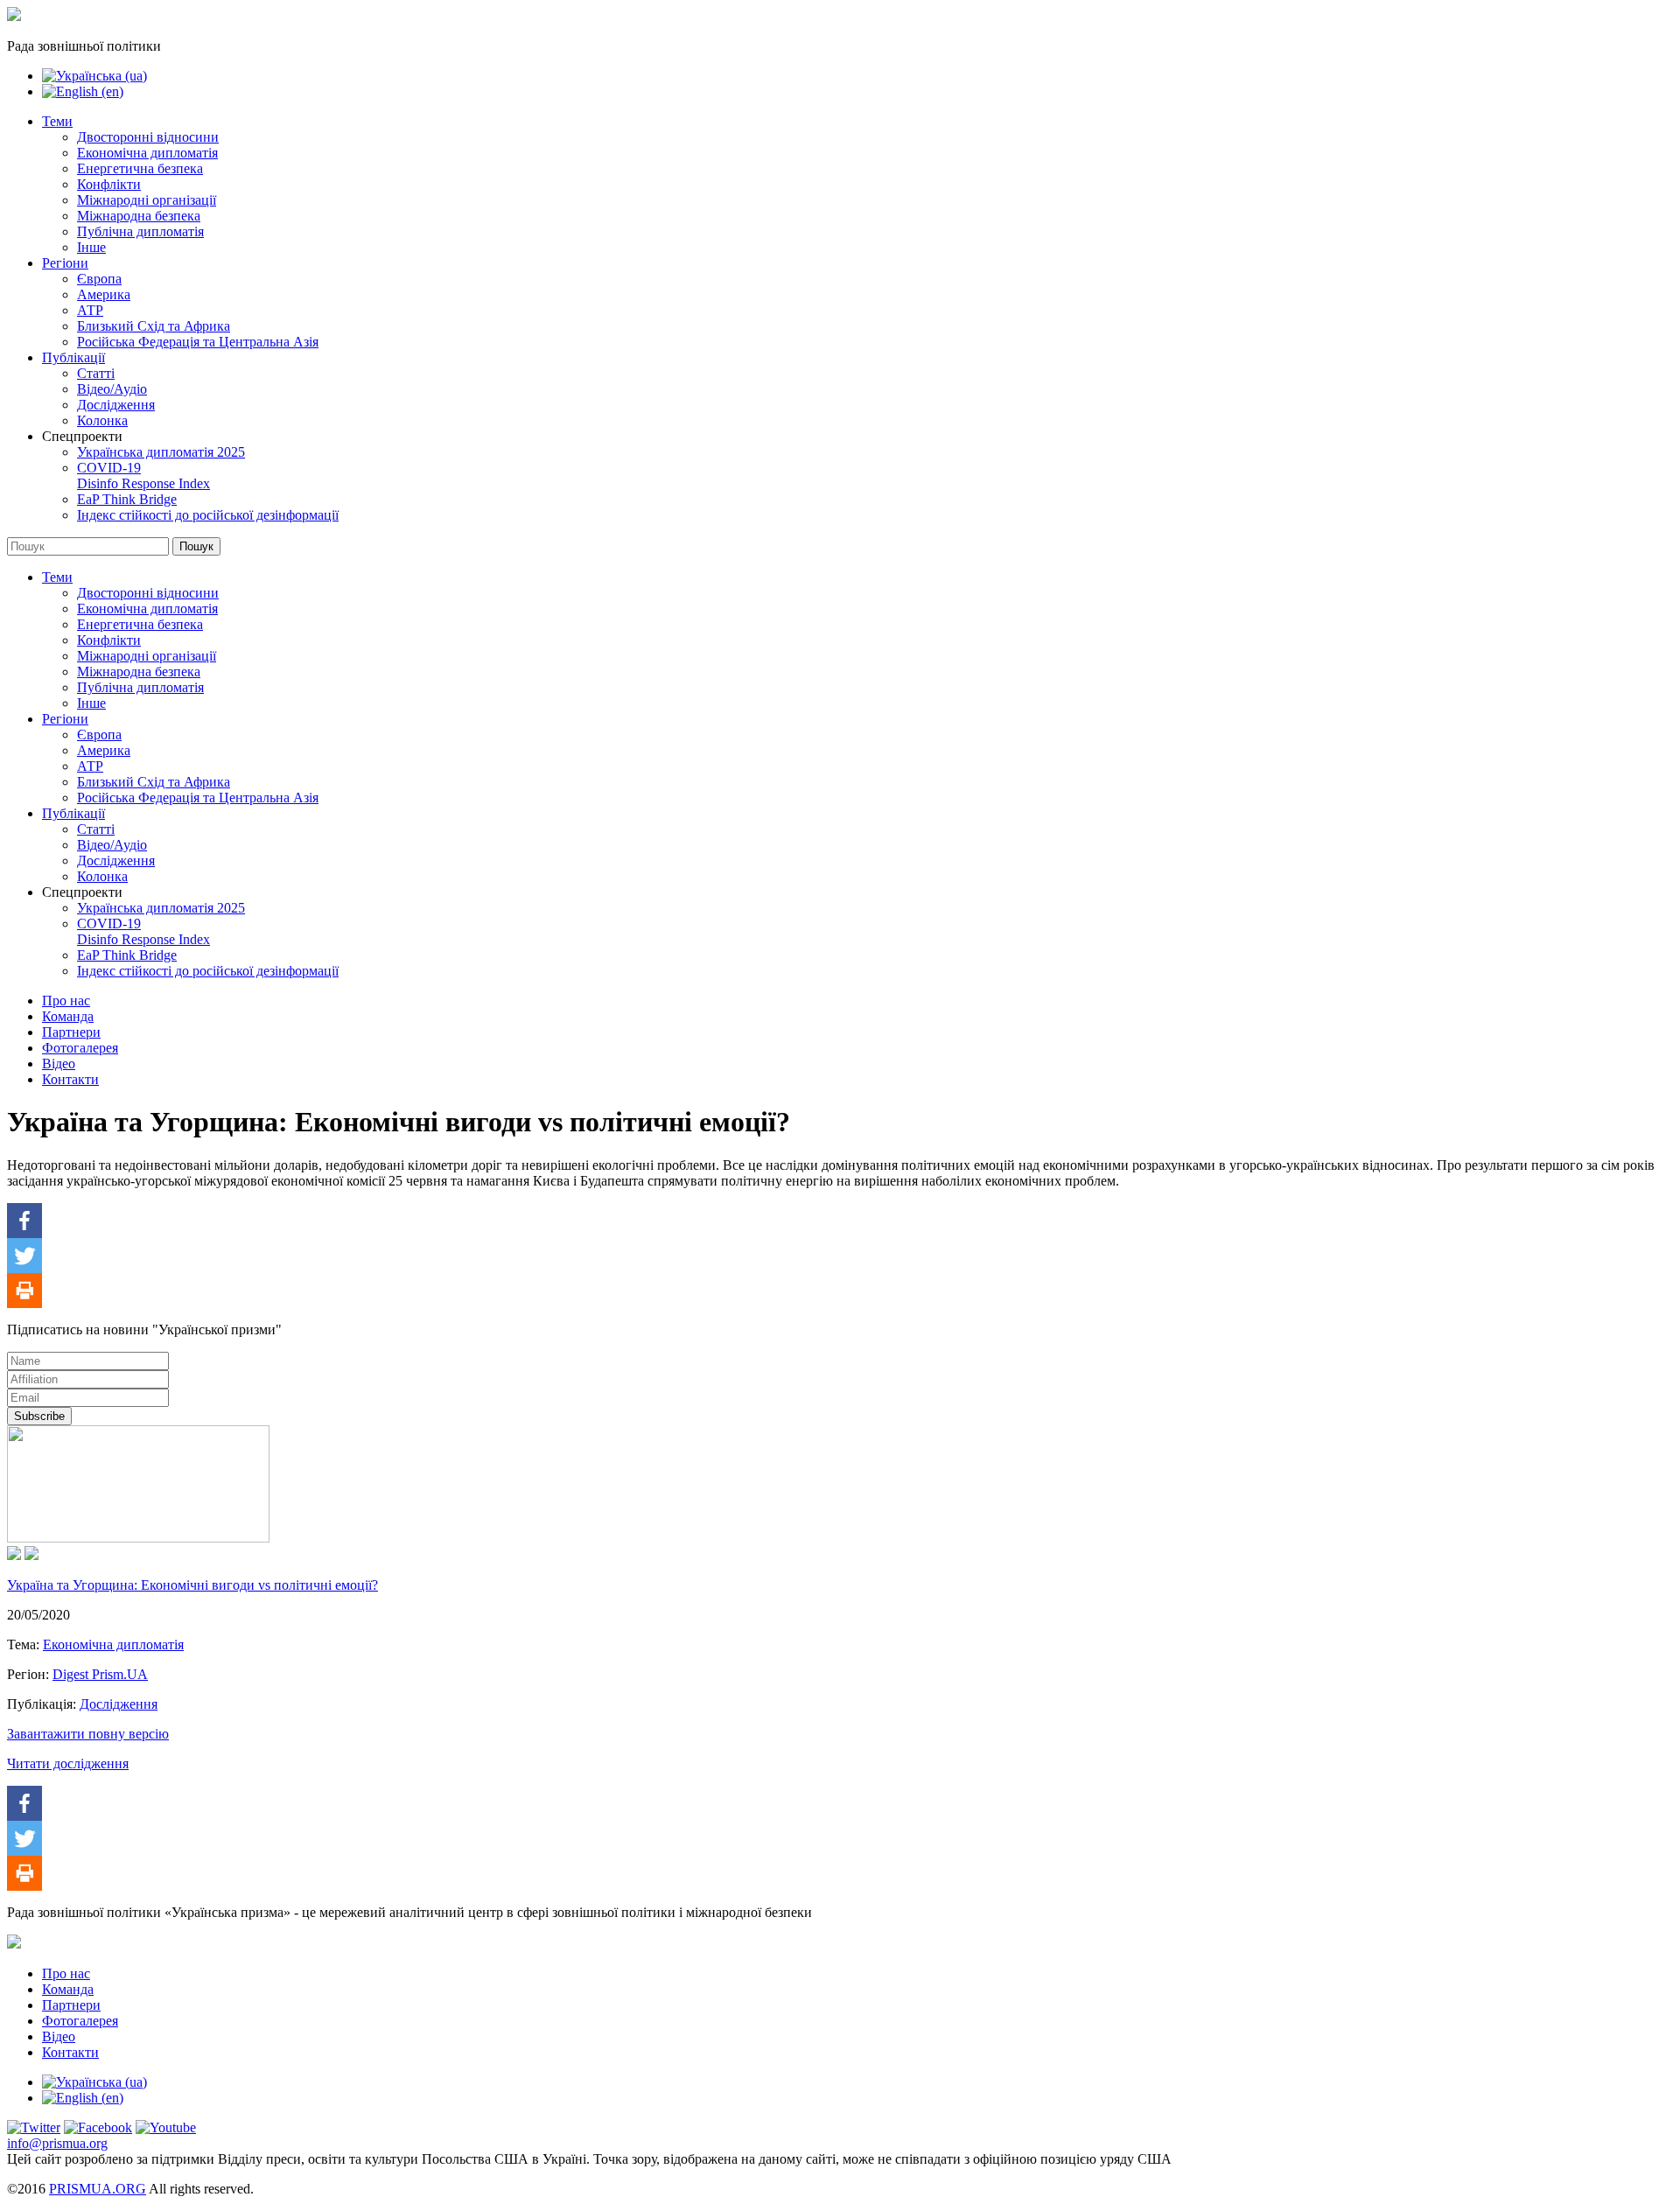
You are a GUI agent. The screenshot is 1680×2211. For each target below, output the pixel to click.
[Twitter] (24, 1256)
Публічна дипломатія (140, 231)
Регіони (65, 263)
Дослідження (116, 405)
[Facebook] (24, 1221)
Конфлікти (109, 184)
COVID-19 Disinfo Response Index (143, 476)
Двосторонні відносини (148, 137)
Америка (104, 294)
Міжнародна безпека (139, 216)
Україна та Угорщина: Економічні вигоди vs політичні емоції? (192, 1585)
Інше (91, 247)
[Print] (24, 1291)
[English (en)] (83, 91)
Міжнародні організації (147, 200)
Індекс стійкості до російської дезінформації (208, 515)
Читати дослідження (68, 1763)
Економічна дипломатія (147, 153)
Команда (68, 1016)
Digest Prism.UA (100, 1674)
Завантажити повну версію (88, 1734)
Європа (99, 279)
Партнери (71, 1032)
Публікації (73, 357)
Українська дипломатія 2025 (161, 452)
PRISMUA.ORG (98, 2189)
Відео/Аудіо (112, 389)
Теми (57, 121)
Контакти (70, 1079)
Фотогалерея (80, 1048)
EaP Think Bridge (127, 499)
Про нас (66, 1001)
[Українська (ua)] (94, 76)
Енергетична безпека (140, 168)
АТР (90, 310)
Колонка (102, 420)
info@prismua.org (57, 2143)
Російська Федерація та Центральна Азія (198, 342)
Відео (59, 1064)
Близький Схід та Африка (154, 326)
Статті (96, 373)
